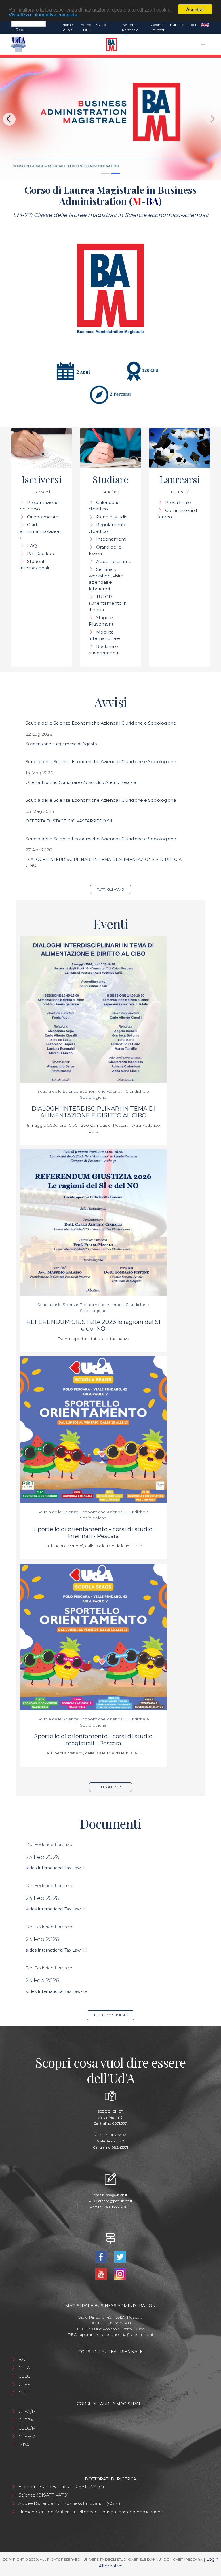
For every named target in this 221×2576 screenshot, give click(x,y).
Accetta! (195, 9)
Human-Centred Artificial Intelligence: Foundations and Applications (90, 2512)
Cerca (20, 30)
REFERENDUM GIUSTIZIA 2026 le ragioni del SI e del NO (93, 1325)
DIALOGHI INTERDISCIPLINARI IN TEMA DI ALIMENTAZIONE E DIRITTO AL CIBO (93, 1112)
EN (205, 25)
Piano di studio (112, 517)
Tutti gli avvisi (111, 889)
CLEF (24, 2384)
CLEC (24, 2376)
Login (193, 25)
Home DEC (86, 27)
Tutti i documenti (111, 2015)
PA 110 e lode (41, 553)
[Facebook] (102, 2256)
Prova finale (178, 502)
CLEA (24, 2368)
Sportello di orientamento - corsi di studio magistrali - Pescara (93, 1740)
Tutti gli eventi (110, 1787)
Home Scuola (67, 27)
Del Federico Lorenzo (49, 1844)
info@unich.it (116, 2195)
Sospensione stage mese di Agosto (61, 744)
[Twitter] (120, 2256)
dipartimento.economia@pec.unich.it (116, 2334)
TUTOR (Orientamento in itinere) (108, 603)
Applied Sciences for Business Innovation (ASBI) (69, 2503)
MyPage (102, 25)
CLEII (24, 2393)
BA (22, 2359)
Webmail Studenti (158, 27)
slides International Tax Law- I (55, 1868)
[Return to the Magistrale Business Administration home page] (109, 44)
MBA (24, 2445)
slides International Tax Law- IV (57, 1991)
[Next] (212, 119)
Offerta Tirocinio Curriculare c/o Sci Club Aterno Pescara (81, 782)
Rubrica (177, 25)
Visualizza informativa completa (43, 14)
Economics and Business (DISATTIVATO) (61, 2487)
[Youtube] (102, 2274)
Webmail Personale (130, 27)
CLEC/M (27, 2428)
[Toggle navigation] (203, 45)
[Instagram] (120, 2274)
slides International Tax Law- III (57, 1950)
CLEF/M (27, 2437)
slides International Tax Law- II (56, 1909)
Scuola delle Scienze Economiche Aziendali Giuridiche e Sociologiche (101, 723)
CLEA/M (27, 2411)
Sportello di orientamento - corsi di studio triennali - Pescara (93, 1533)
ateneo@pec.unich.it (115, 2201)
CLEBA (26, 2420)
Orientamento (43, 517)
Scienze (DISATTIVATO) (44, 2495)
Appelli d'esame (114, 561)
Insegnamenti (111, 539)
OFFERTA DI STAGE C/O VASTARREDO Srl (69, 821)
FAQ (32, 546)
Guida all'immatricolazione (40, 531)
